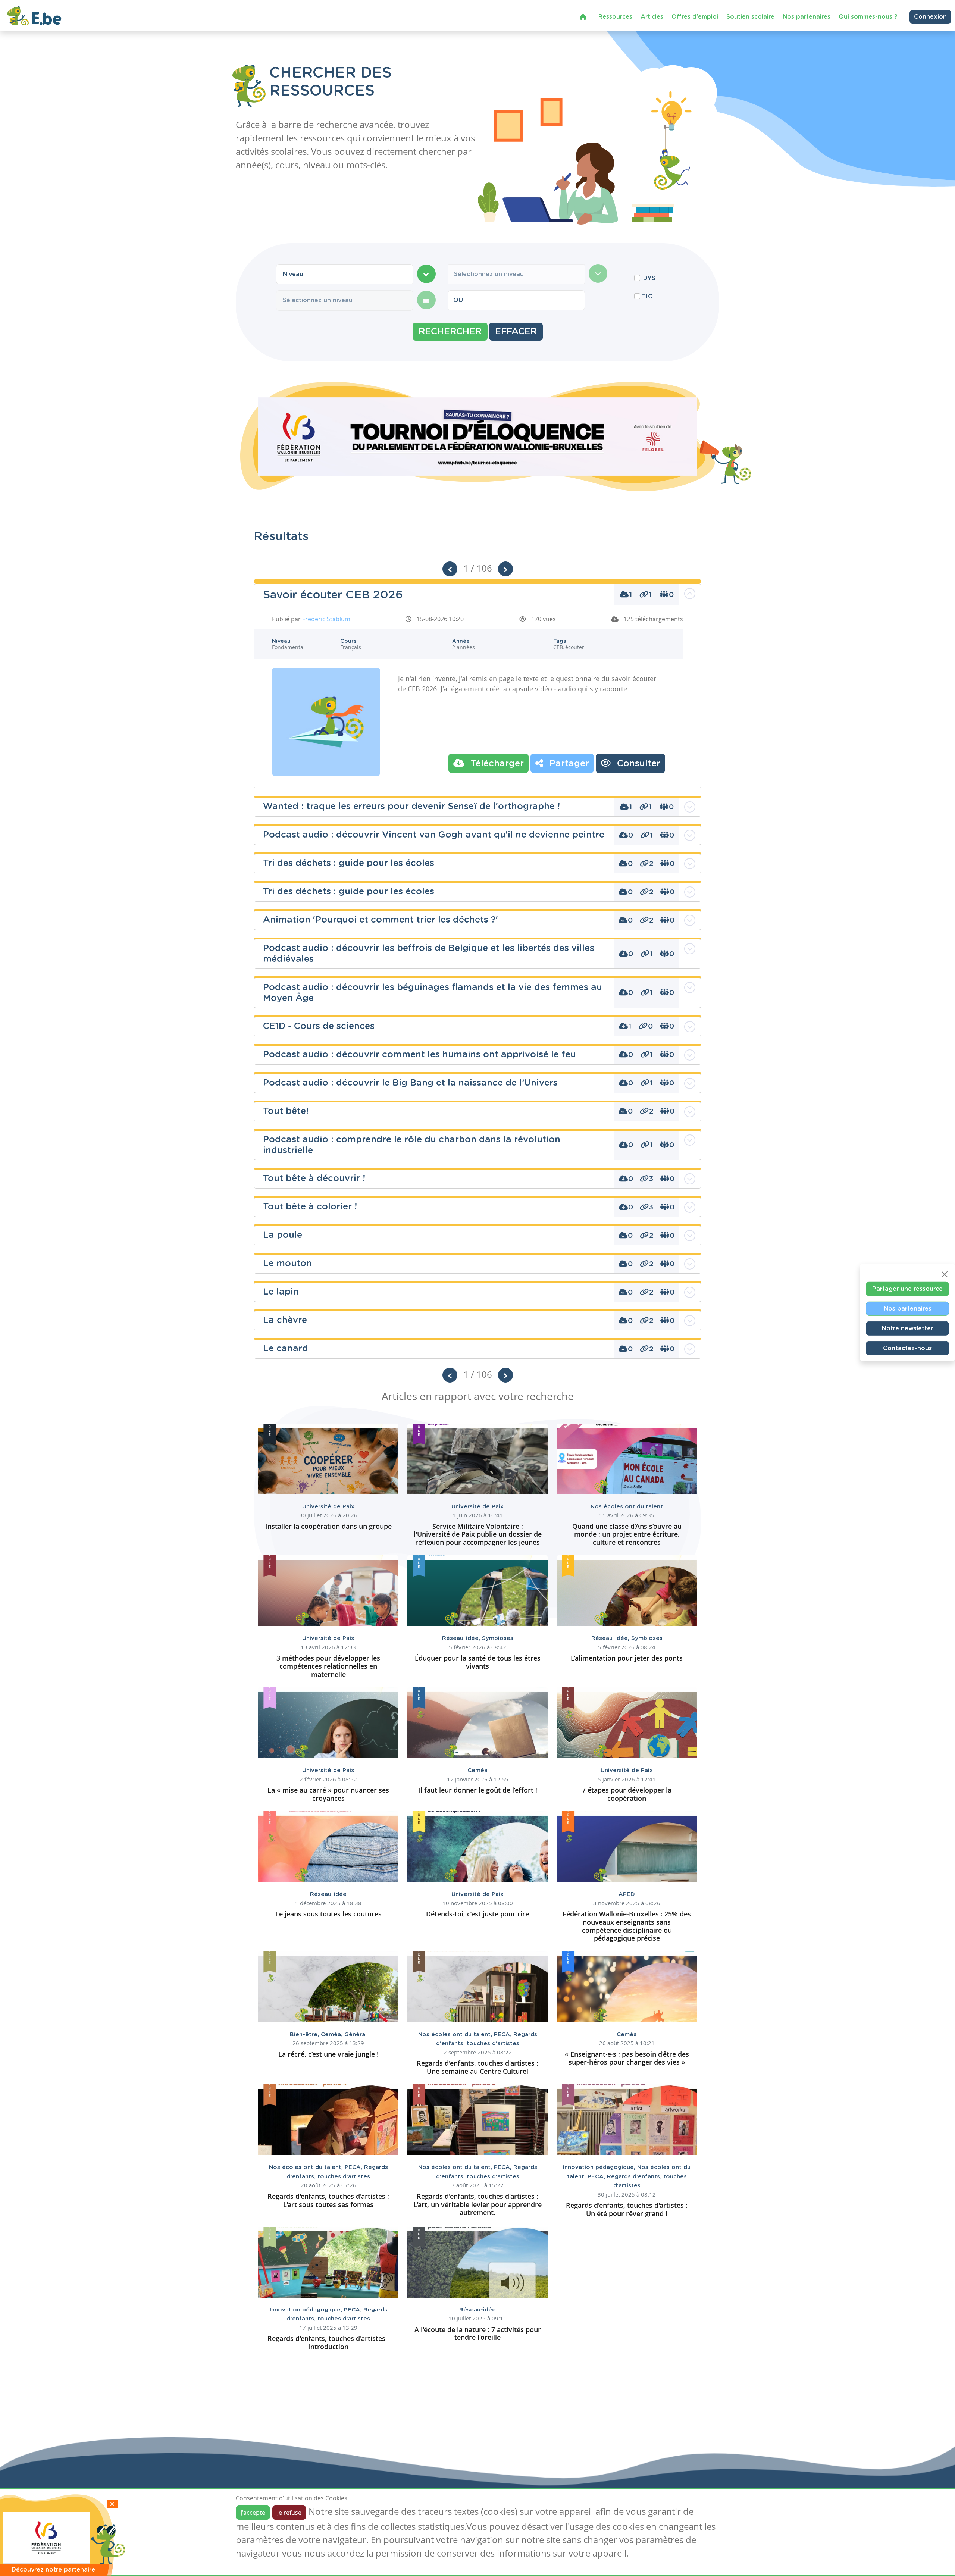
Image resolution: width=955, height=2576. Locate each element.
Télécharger (496, 764)
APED (627, 1894)
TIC (647, 297)
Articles (652, 17)
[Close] (945, 1274)
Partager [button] (568, 764)
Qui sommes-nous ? (868, 17)
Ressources (615, 17)
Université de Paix (328, 1507)
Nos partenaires (807, 17)
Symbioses (498, 1638)
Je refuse (289, 2513)
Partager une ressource (907, 1289)
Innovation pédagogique (600, 2167)
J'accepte (253, 2513)
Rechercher (450, 332)
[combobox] (345, 274)
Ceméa (477, 1770)
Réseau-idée (462, 1638)
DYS (649, 278)
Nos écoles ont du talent (627, 1507)
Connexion (930, 17)
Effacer (516, 332)
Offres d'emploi (695, 17)
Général (356, 2034)
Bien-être (305, 2034)
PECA (504, 2034)
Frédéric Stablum (326, 619)
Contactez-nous (907, 1348)
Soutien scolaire (750, 17)
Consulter (637, 764)
